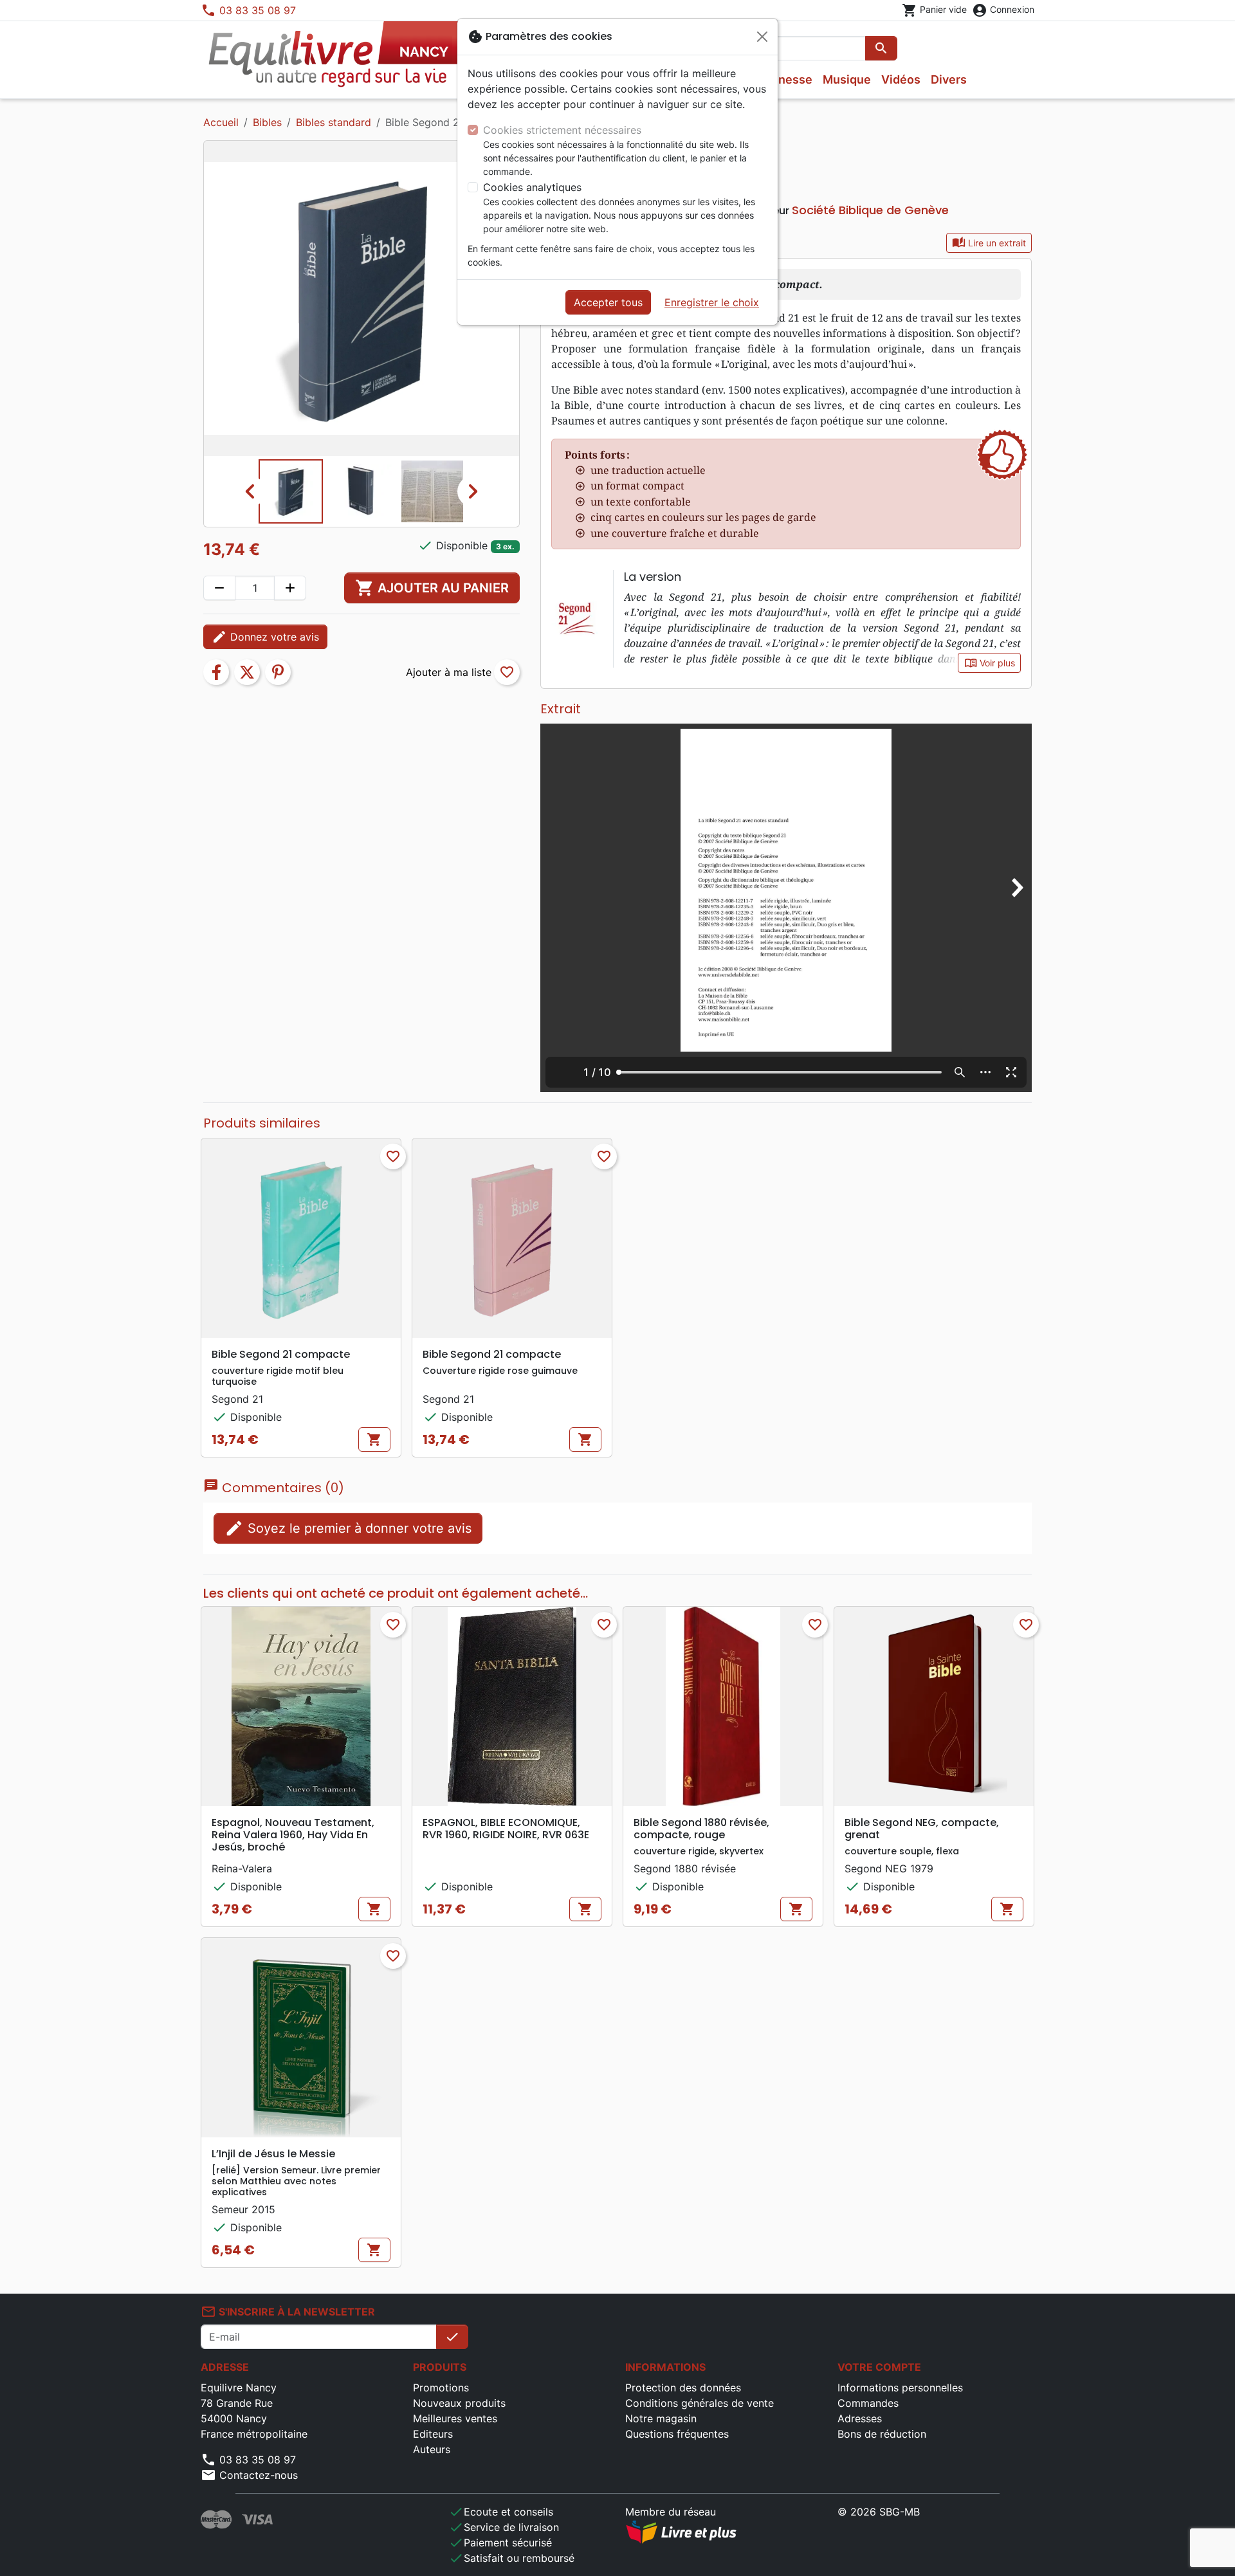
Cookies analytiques (532, 187)
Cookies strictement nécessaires (562, 130)
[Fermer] (762, 37)
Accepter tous (608, 302)
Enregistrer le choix (712, 302)
